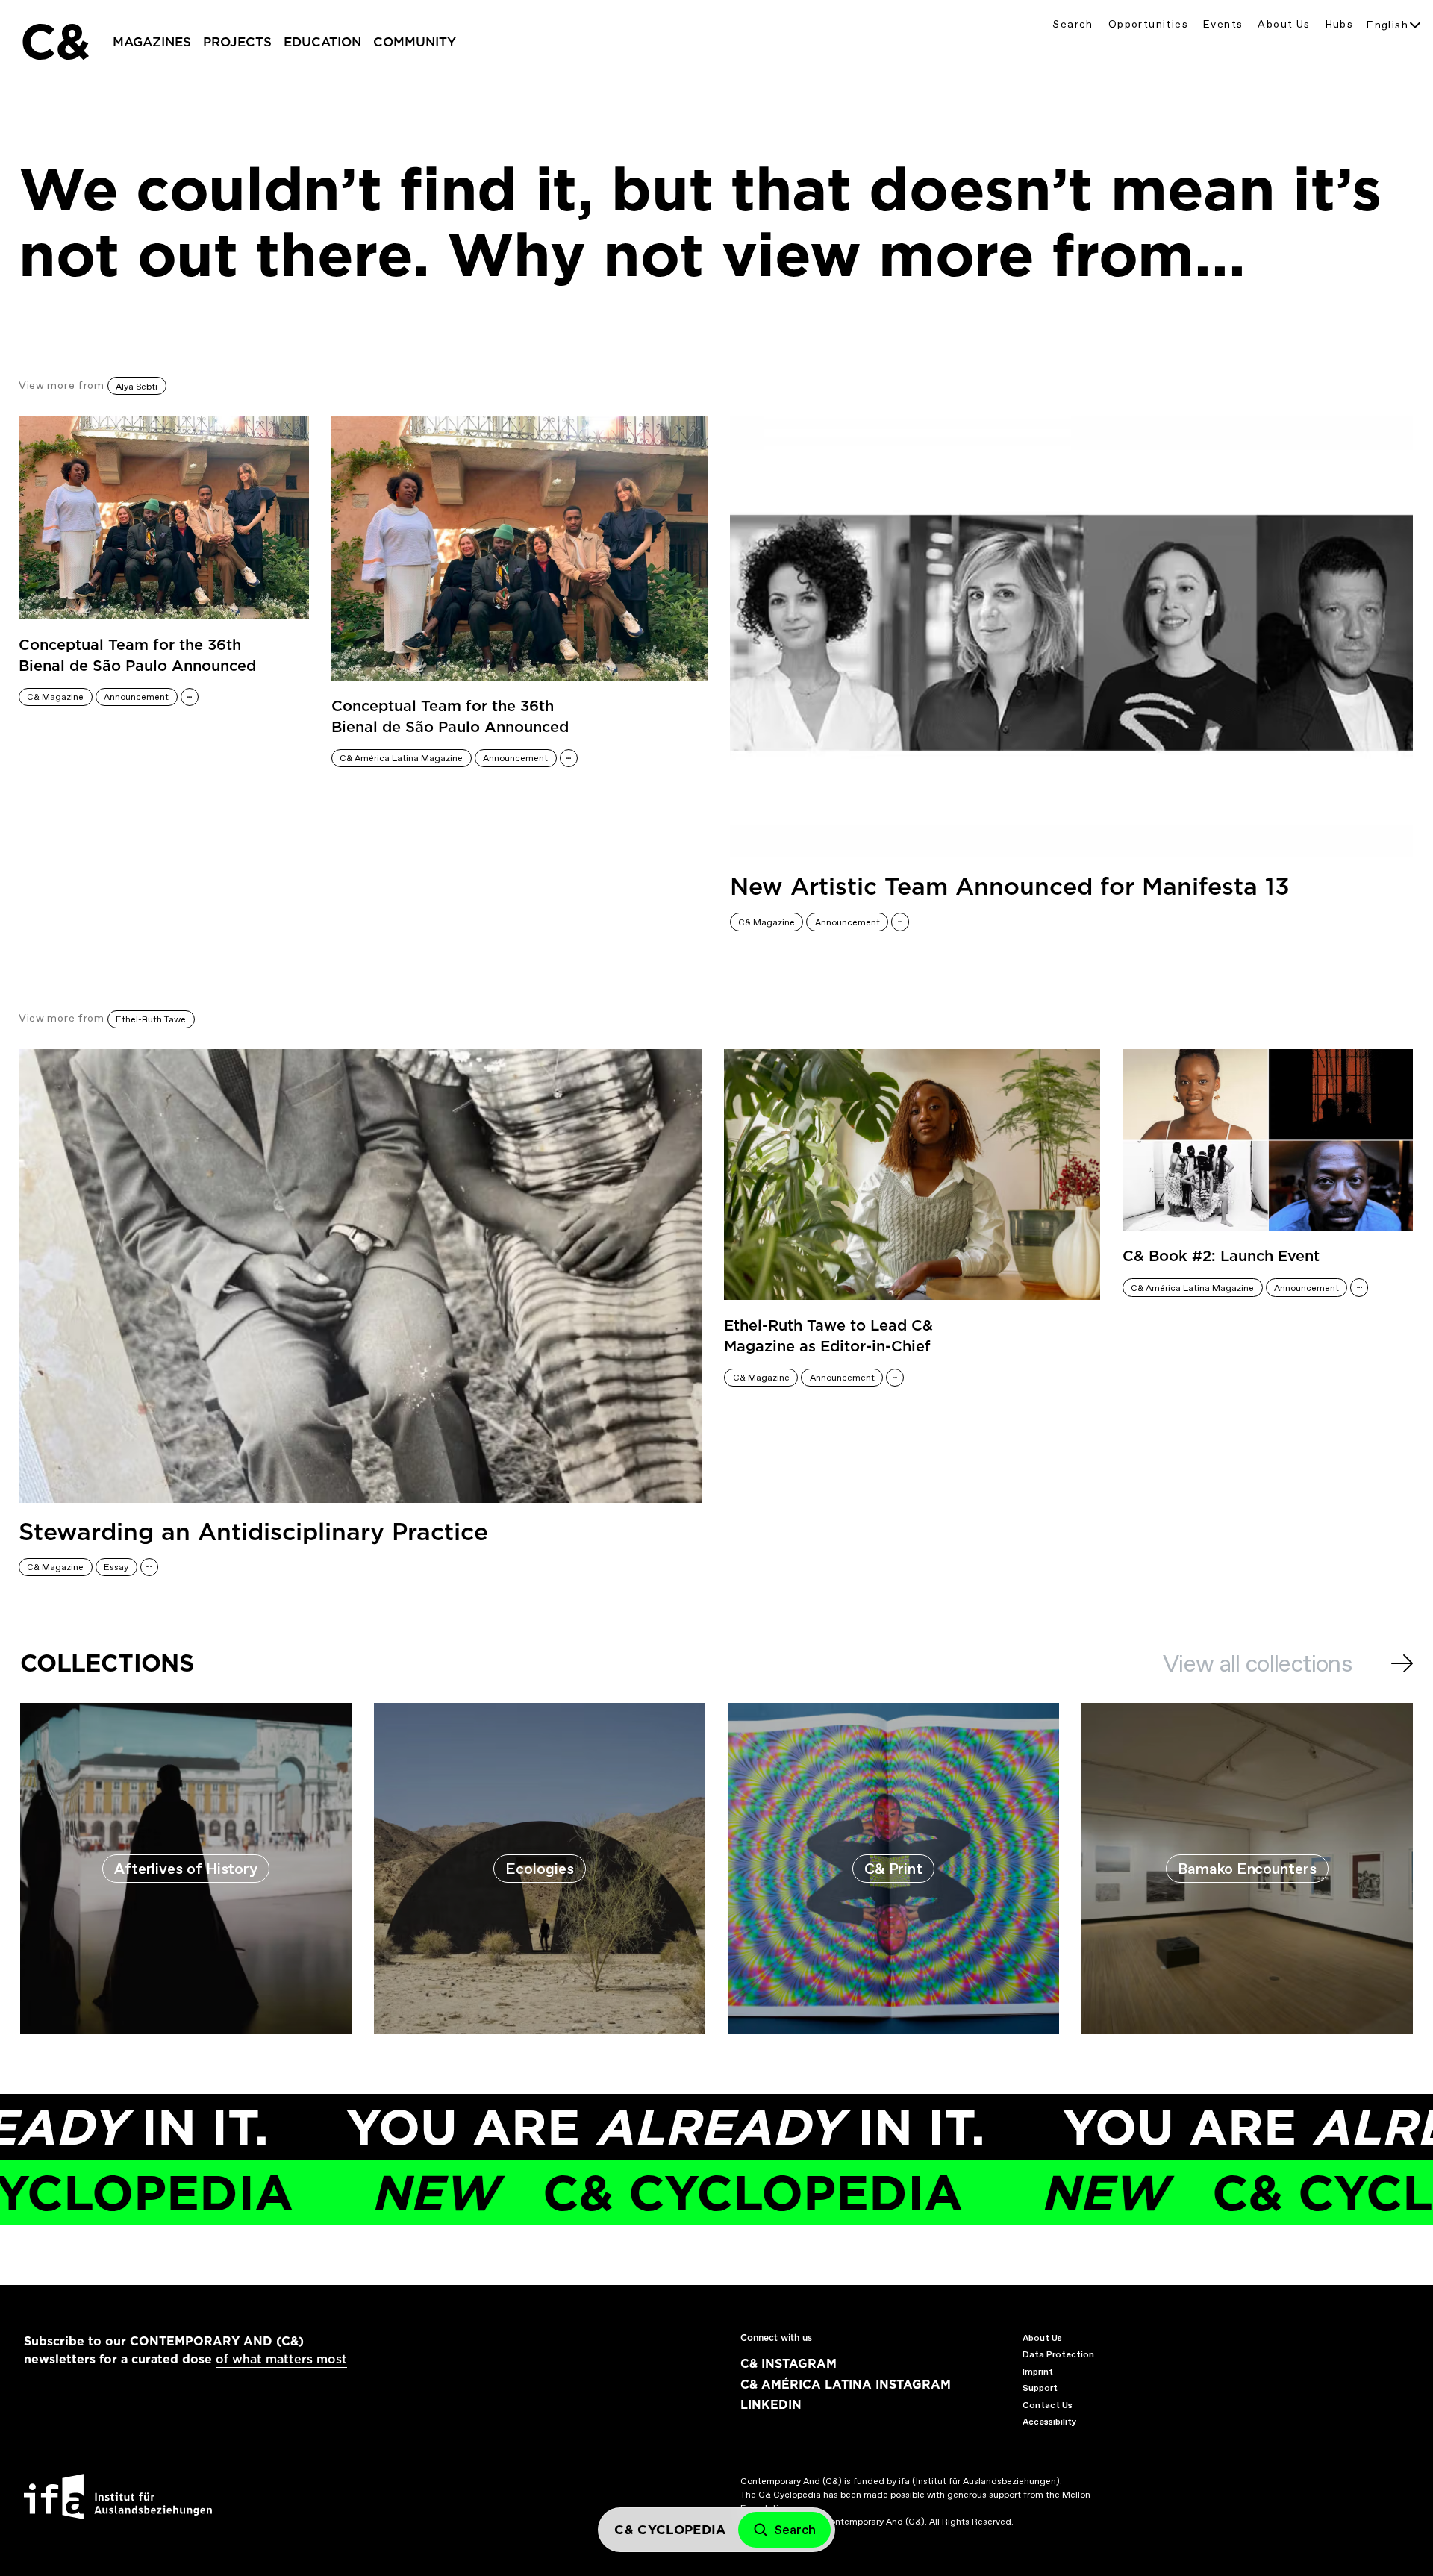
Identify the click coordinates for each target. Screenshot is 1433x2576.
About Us (1284, 24)
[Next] (1402, 1663)
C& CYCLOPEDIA (563, 2193)
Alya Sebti (137, 387)
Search (1073, 24)
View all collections (1257, 1663)
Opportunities (1148, 24)
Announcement (136, 697)
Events (1223, 24)
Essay (116, 1567)
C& (54, 42)
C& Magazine (55, 697)
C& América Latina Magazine (401, 758)
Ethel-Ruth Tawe (151, 1019)
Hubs (1340, 24)
